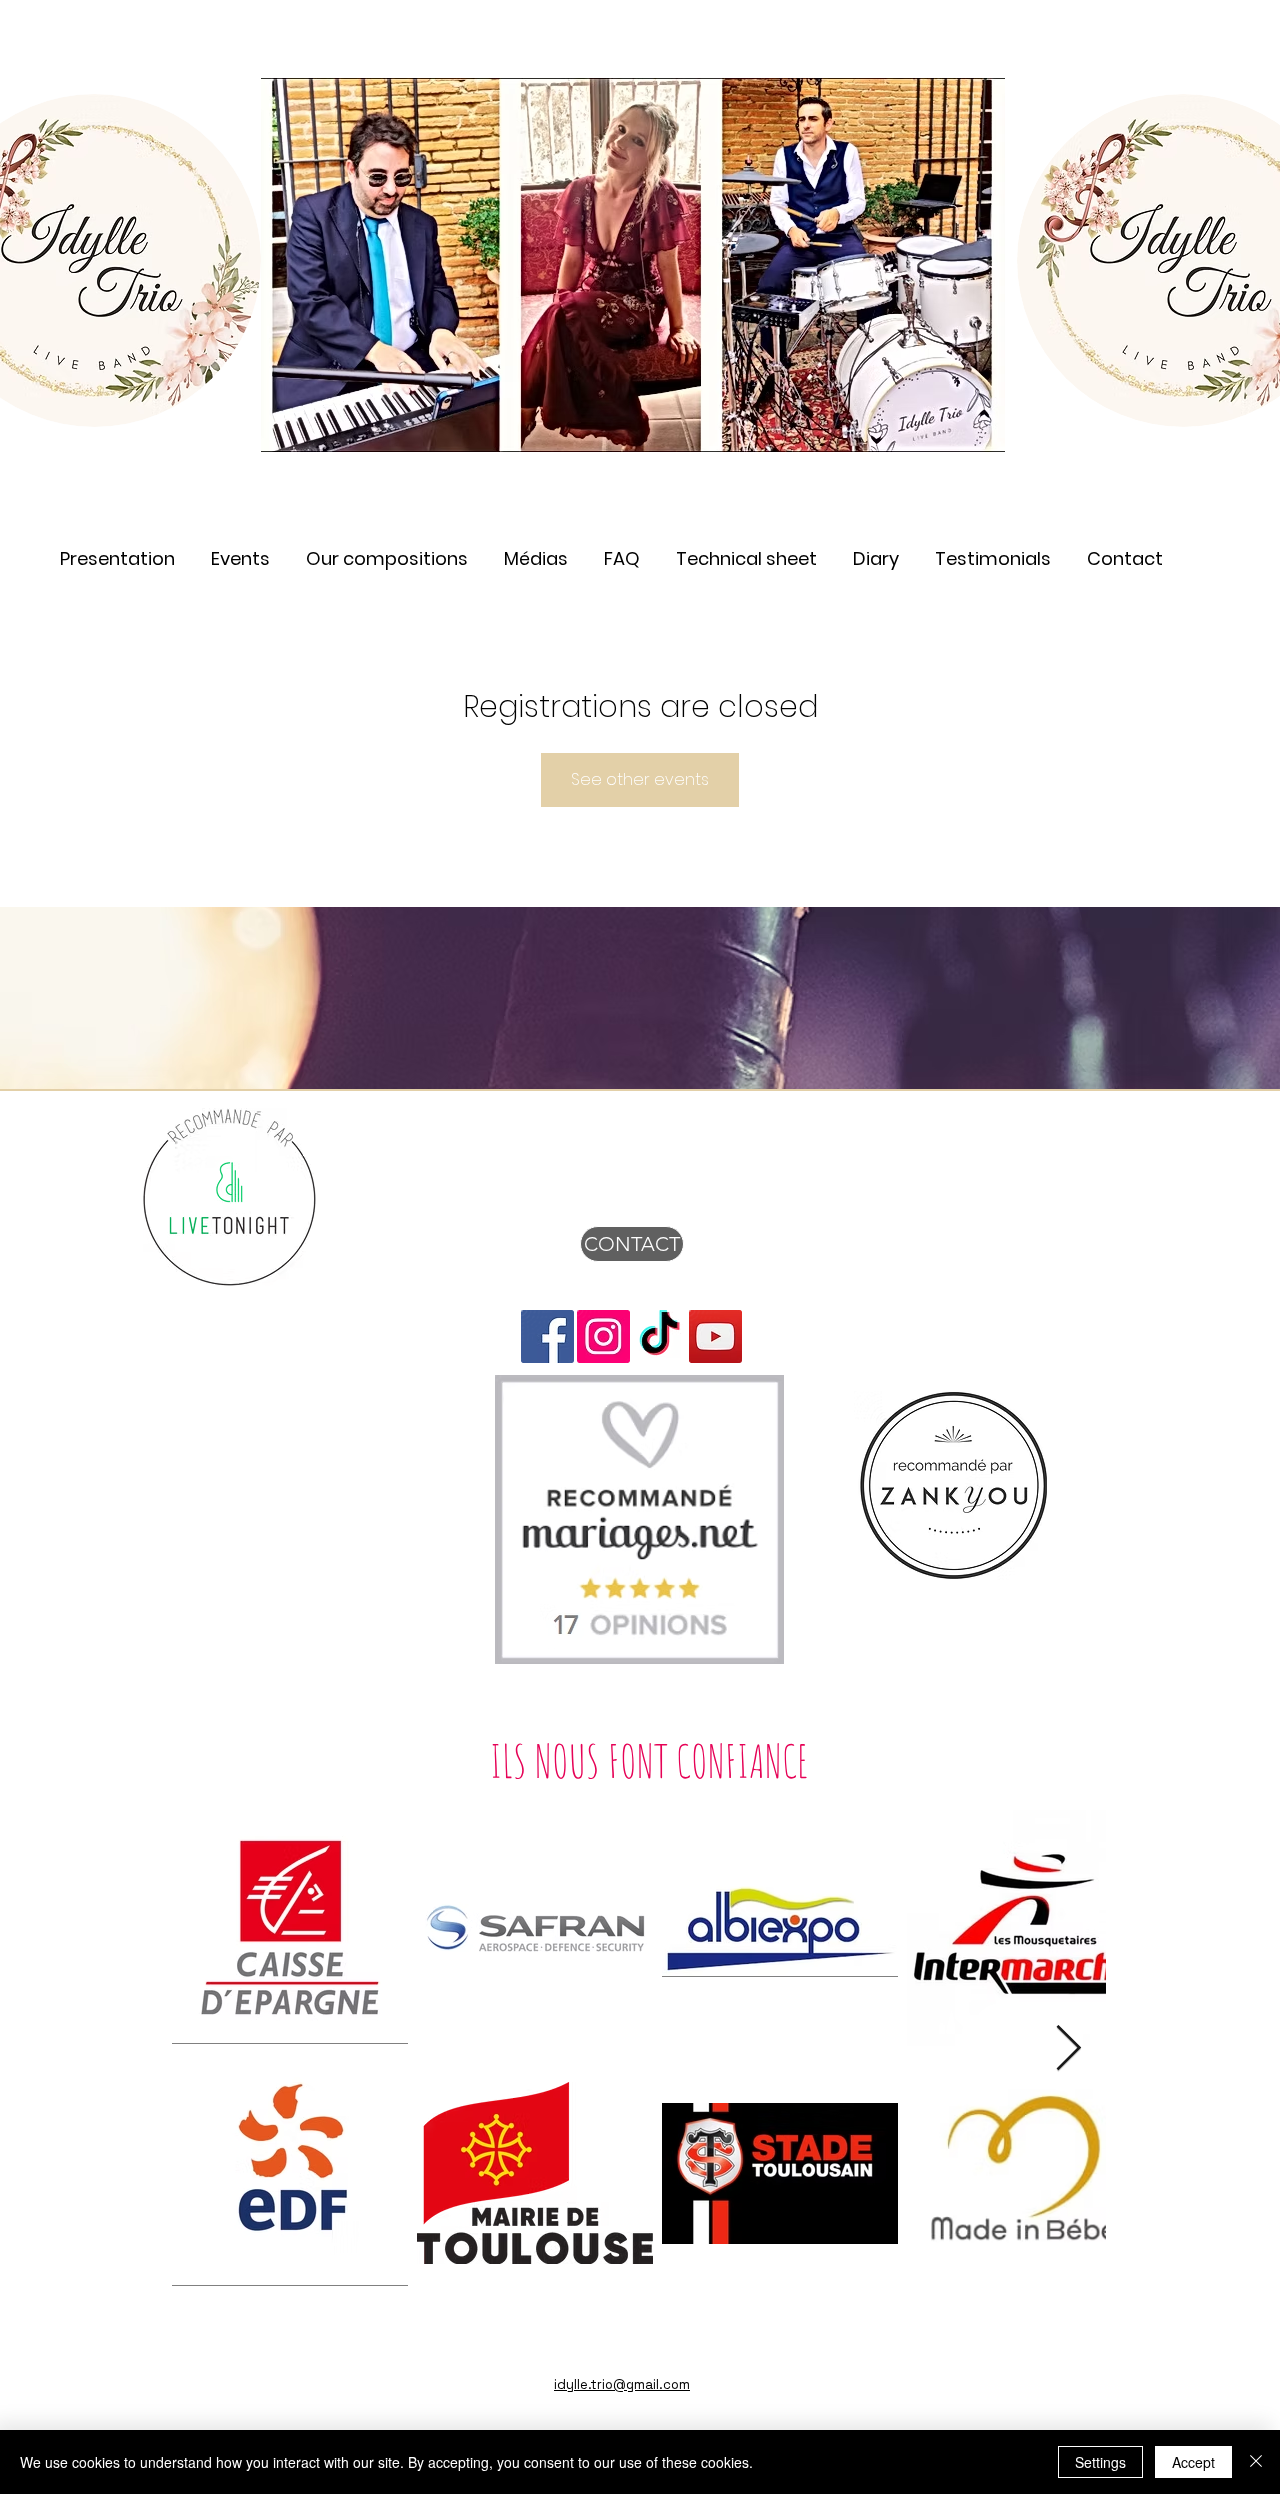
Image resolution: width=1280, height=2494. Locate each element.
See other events (640, 779)
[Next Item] (1068, 2049)
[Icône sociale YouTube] (715, 1336)
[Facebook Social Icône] (547, 1336)
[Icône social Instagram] (603, 1336)
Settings (1100, 2462)
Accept (1193, 2462)
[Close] (1256, 2462)
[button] (536, 549)
